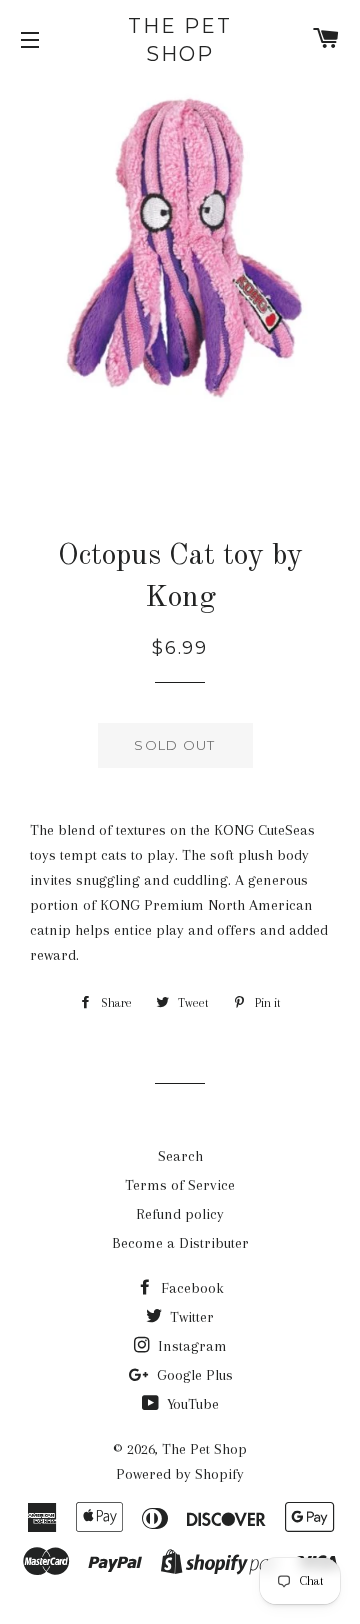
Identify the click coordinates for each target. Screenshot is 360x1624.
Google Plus (193, 1375)
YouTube (191, 1404)
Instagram (190, 1346)
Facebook (190, 1288)
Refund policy (180, 1214)
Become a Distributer (180, 1243)
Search (180, 1156)
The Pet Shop (180, 40)
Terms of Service (180, 1185)
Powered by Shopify (180, 1474)
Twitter (190, 1317)
